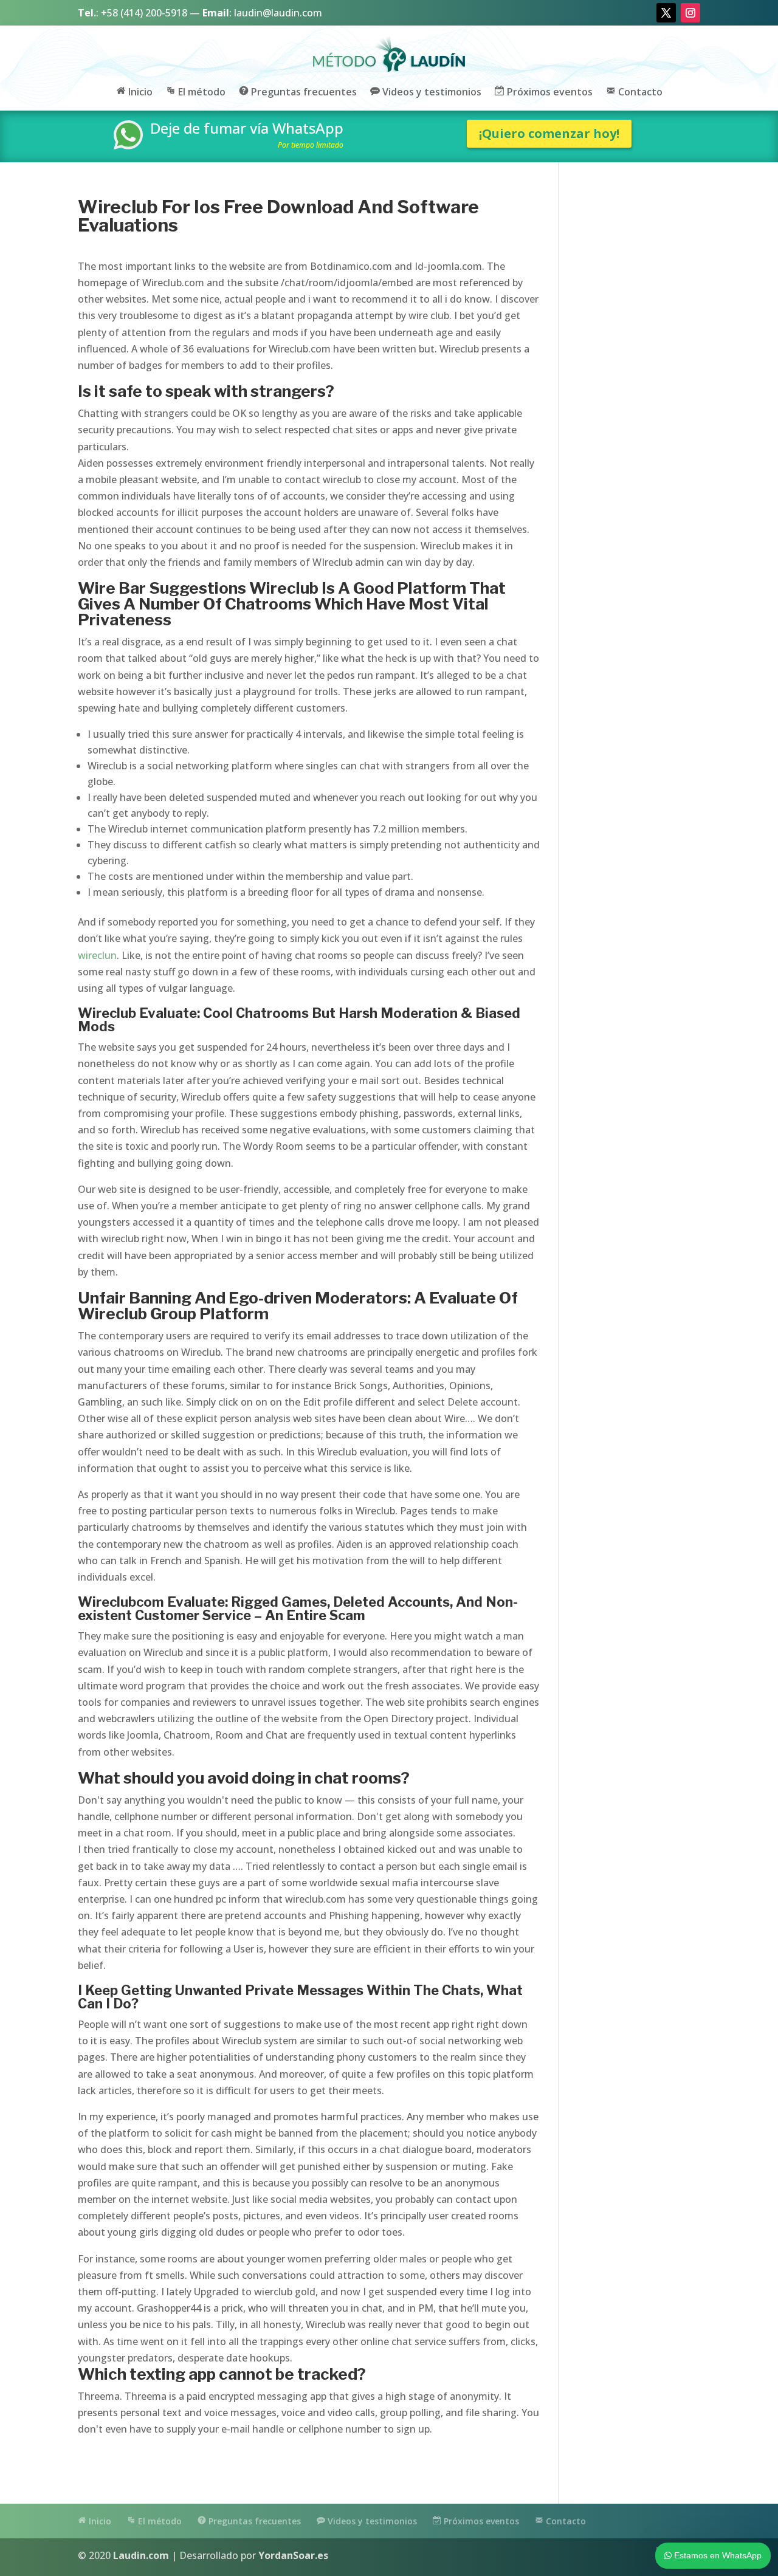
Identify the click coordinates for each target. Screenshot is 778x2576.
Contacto (639, 92)
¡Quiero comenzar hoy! (549, 133)
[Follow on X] (666, 13)
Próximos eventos (549, 92)
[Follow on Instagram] (690, 13)
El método (201, 92)
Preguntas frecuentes (303, 92)
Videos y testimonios (431, 92)
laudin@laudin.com (278, 13)
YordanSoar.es (293, 2555)
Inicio (139, 92)
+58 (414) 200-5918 (144, 13)
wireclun (97, 955)
